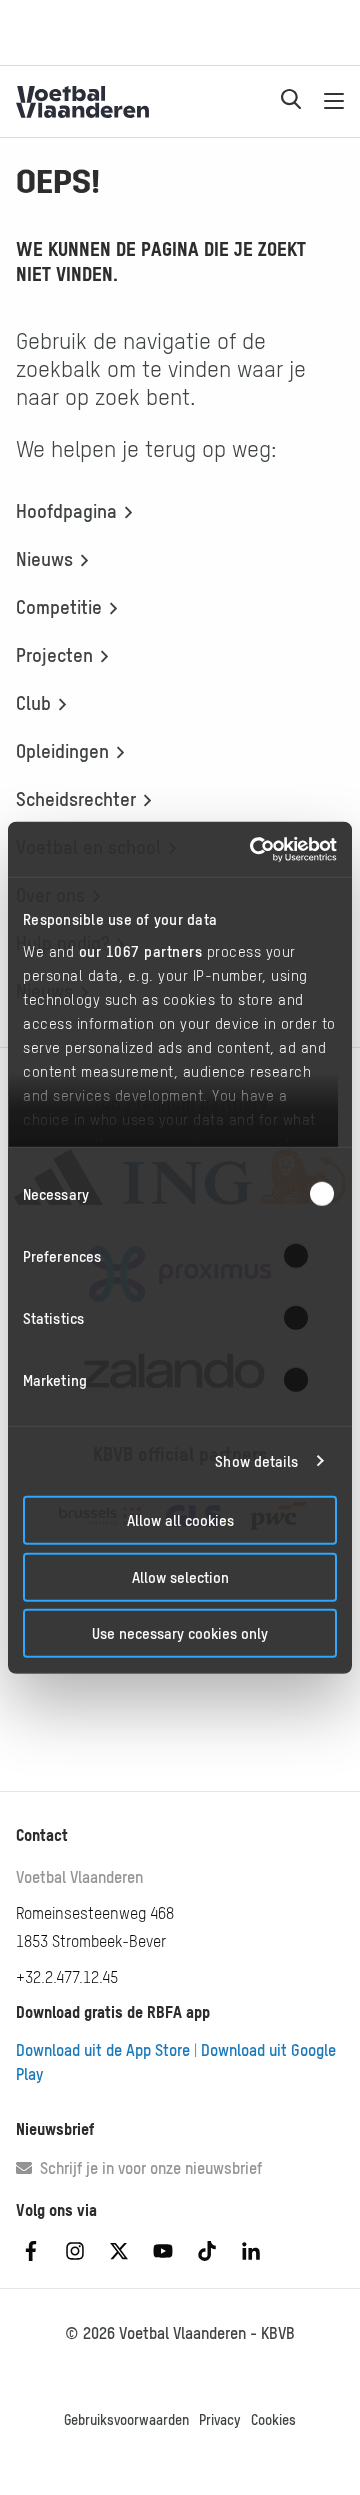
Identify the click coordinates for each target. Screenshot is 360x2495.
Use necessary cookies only (180, 1633)
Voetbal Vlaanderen (79, 1877)
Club (33, 703)
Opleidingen (62, 751)
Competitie (59, 607)
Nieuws (44, 559)
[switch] (308, 1256)
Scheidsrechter (76, 799)
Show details (256, 1460)
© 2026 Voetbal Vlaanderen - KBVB (180, 2333)
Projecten (54, 655)
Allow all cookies (180, 1520)
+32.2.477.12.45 (67, 1977)
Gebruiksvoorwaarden (126, 2420)
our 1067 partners (141, 950)
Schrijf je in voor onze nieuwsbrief (147, 2168)
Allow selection (180, 1576)
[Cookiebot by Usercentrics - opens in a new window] (254, 849)
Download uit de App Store (103, 2050)
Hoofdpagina (66, 511)
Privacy (220, 2420)
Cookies (273, 2420)
